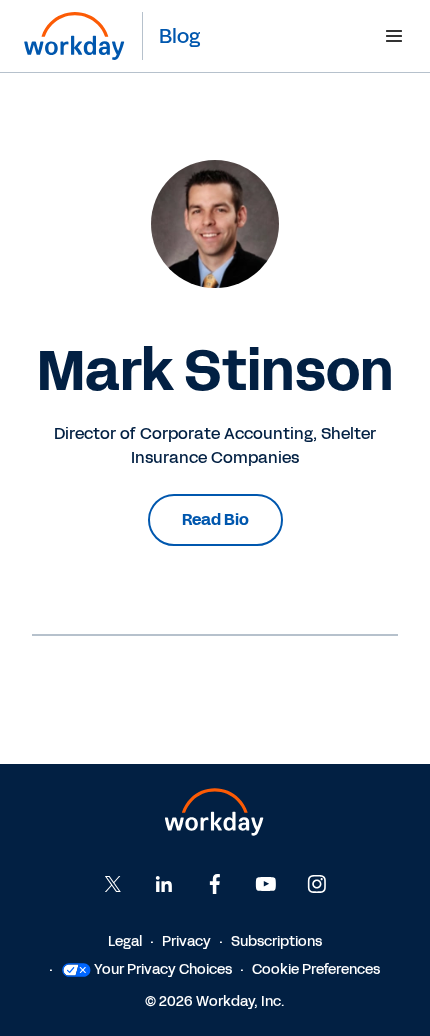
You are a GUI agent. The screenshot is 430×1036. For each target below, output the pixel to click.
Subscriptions (276, 941)
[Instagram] (317, 884)
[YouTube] (266, 884)
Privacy (186, 941)
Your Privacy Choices (163, 969)
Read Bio (215, 519)
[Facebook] (215, 884)
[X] (113, 884)
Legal (125, 941)
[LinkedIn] (164, 884)
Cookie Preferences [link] (316, 969)
